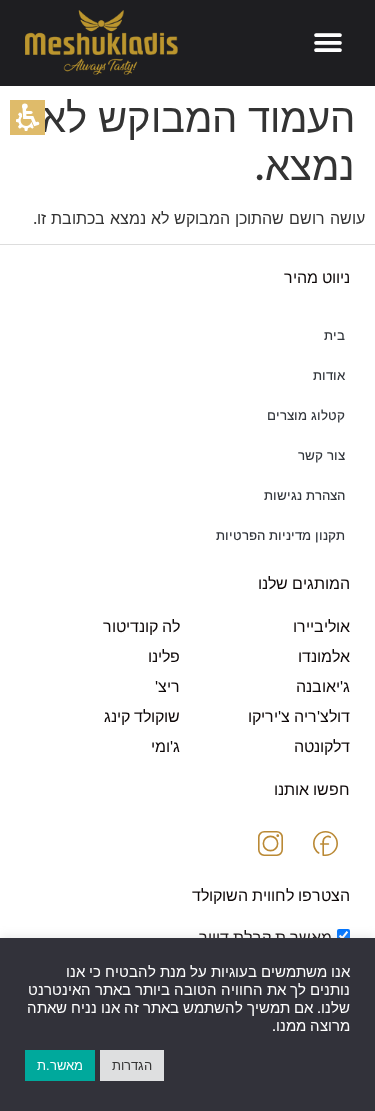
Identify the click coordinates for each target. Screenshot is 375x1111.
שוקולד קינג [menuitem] (142, 716)
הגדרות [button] (132, 1065)
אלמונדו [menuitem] (324, 656)
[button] (27, 117)
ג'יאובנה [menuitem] (323, 686)
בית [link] (334, 335)
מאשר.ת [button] (60, 1065)
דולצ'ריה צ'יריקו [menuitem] (299, 716)
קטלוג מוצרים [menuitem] (306, 415)
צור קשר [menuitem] (321, 455)
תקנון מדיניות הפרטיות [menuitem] (280, 535)
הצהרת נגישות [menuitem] (304, 495)
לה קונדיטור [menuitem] (141, 626)
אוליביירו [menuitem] (321, 626)
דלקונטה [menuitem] (322, 746)
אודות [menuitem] (329, 375)
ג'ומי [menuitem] (165, 746)
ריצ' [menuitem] (167, 686)
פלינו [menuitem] (164, 656)
